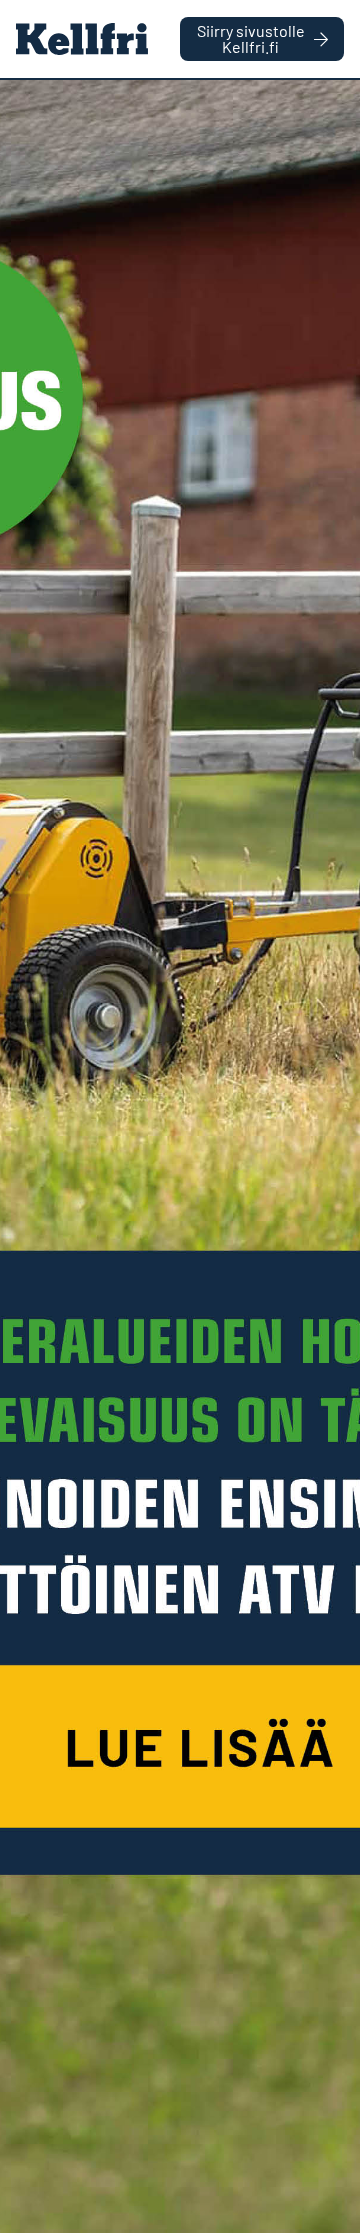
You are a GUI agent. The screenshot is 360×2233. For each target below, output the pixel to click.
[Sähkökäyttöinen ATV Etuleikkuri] (180, 1156)
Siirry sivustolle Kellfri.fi (251, 38)
